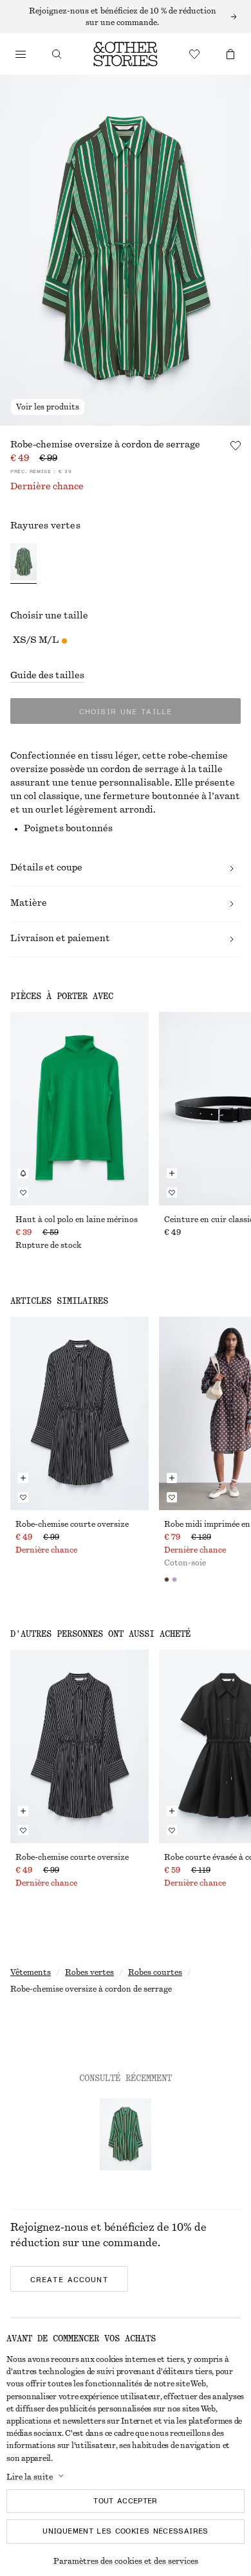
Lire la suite (30, 2477)
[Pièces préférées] (194, 54)
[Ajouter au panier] (172, 1173)
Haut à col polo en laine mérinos (77, 1220)
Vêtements (31, 1972)
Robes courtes (155, 1972)
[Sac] (230, 54)
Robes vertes (89, 1972)
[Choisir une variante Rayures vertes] (23, 563)
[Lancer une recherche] (57, 54)
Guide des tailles (47, 676)
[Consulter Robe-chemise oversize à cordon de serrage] (126, 2134)
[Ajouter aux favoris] (236, 446)
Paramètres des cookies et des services (126, 2561)
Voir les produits (48, 407)
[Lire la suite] (126, 17)
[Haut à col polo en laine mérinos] (79, 1109)
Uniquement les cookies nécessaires (125, 2531)
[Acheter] (21, 54)
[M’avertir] (23, 1173)
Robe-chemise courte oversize (72, 1524)
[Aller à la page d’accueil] (126, 54)
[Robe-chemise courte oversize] (79, 1413)
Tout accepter (126, 2501)
